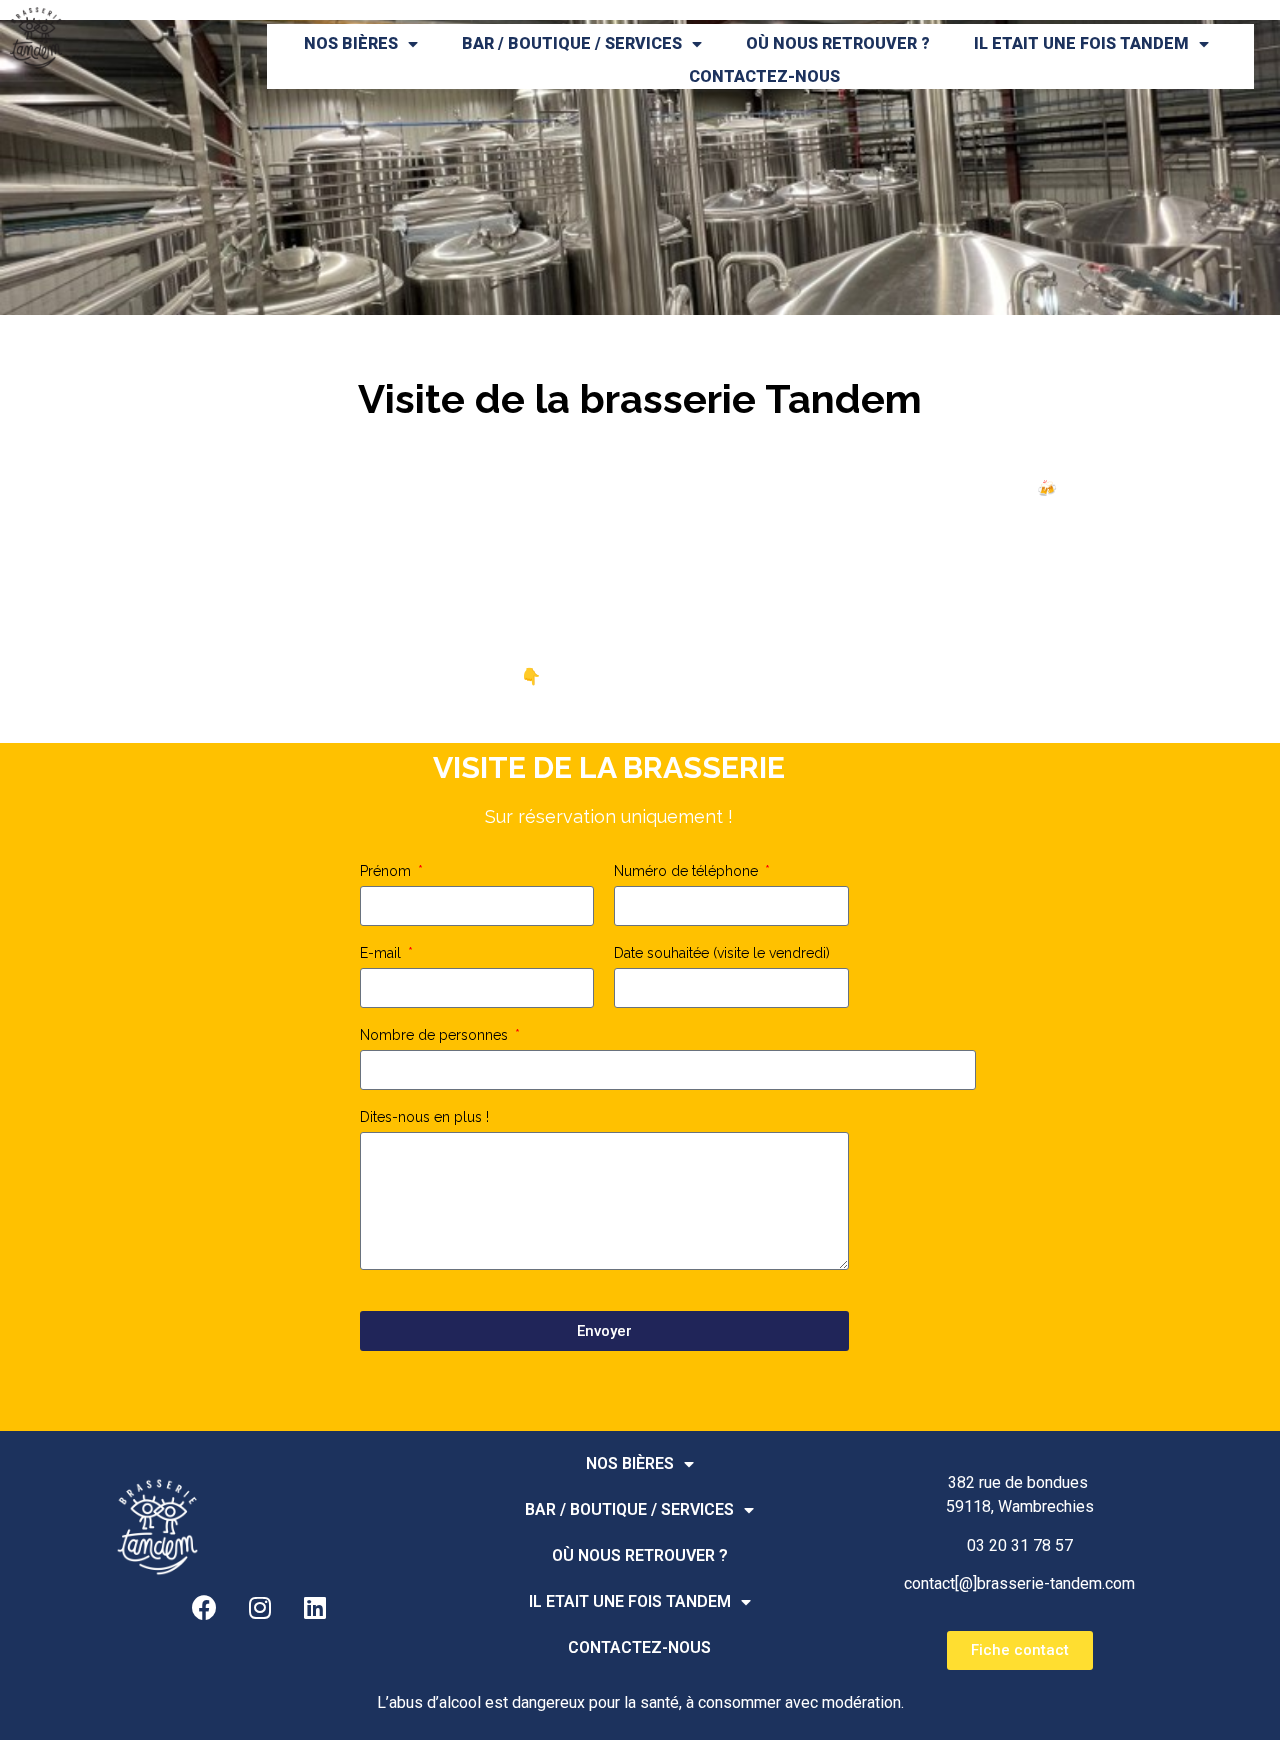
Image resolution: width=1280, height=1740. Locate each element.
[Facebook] (205, 1608)
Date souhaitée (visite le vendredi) (722, 953)
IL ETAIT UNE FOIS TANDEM (1081, 43)
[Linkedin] (315, 1608)
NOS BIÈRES (351, 43)
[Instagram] (260, 1608)
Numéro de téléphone (688, 871)
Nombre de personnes (436, 1035)
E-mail (382, 953)
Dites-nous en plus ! (424, 1117)
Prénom (387, 871)
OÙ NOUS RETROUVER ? (838, 43)
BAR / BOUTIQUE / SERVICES (572, 43)
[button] (1020, 1650)
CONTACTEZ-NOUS (764, 76)
